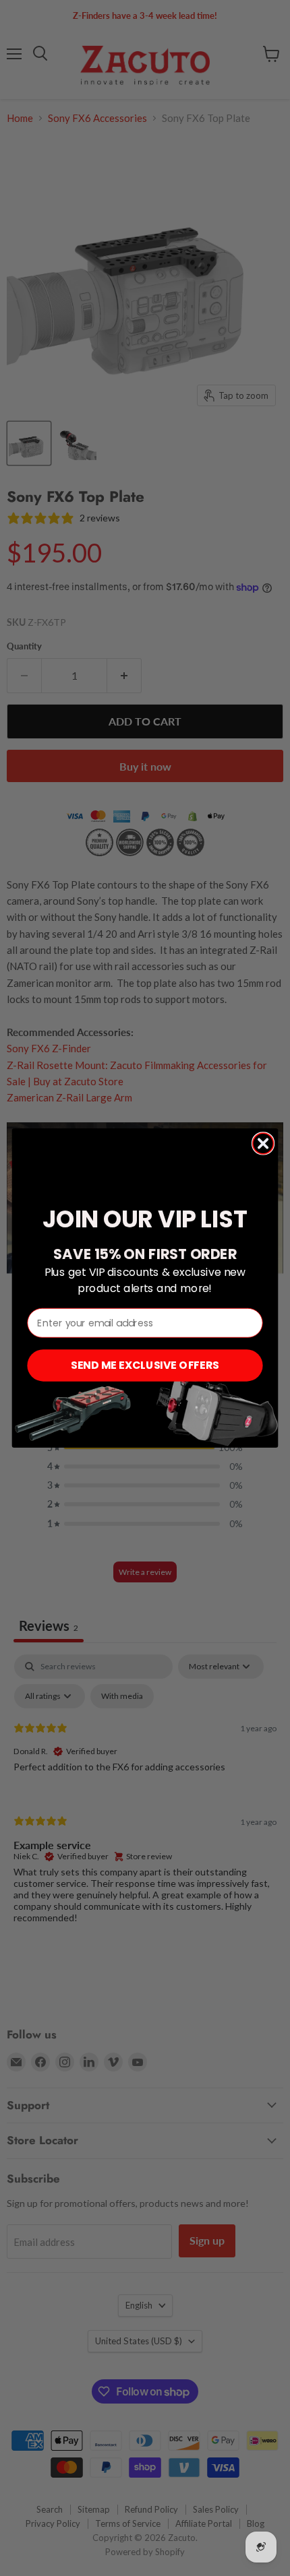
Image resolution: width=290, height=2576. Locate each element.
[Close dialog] (263, 1144)
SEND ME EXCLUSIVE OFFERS (145, 1365)
